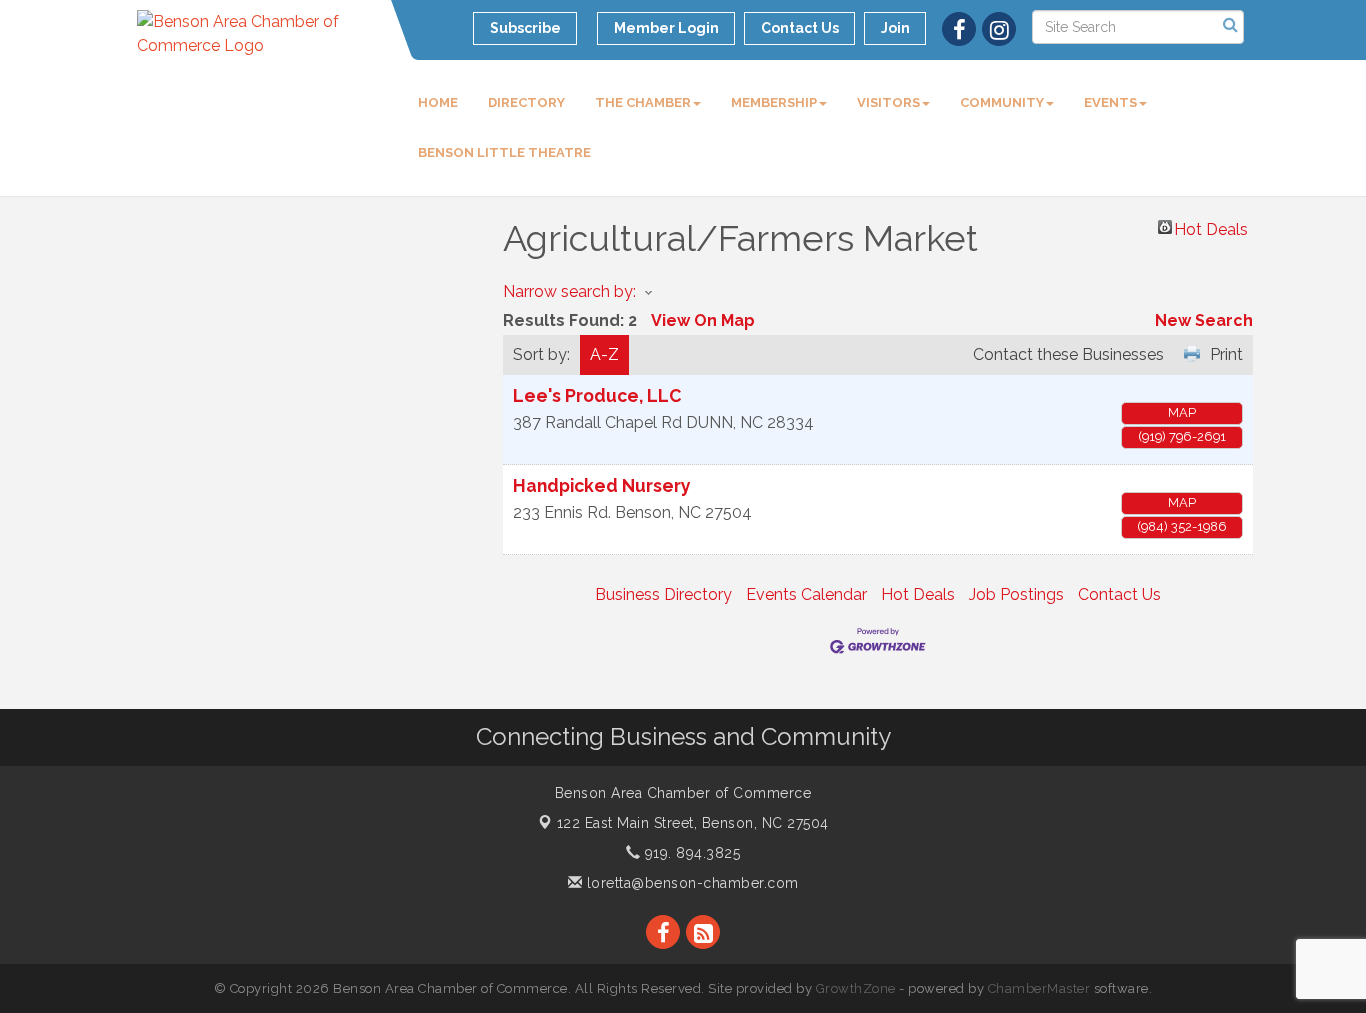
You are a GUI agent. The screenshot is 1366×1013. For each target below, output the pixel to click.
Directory (526, 102)
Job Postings (1016, 594)
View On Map (703, 320)
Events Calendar (806, 594)
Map (1182, 412)
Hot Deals (1211, 227)
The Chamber (643, 102)
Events (1110, 102)
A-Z (604, 354)
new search (1204, 320)
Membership (774, 102)
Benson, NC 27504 (693, 823)
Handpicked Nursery (602, 485)
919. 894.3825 (690, 853)
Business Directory (663, 594)
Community (1002, 102)
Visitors (888, 102)
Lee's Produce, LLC (597, 395)
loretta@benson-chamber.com (690, 883)
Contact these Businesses (1068, 354)
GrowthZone (856, 988)
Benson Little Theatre (504, 152)
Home (438, 102)
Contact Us (1119, 594)
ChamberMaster (1039, 988)
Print (1226, 354)
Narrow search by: (569, 291)
